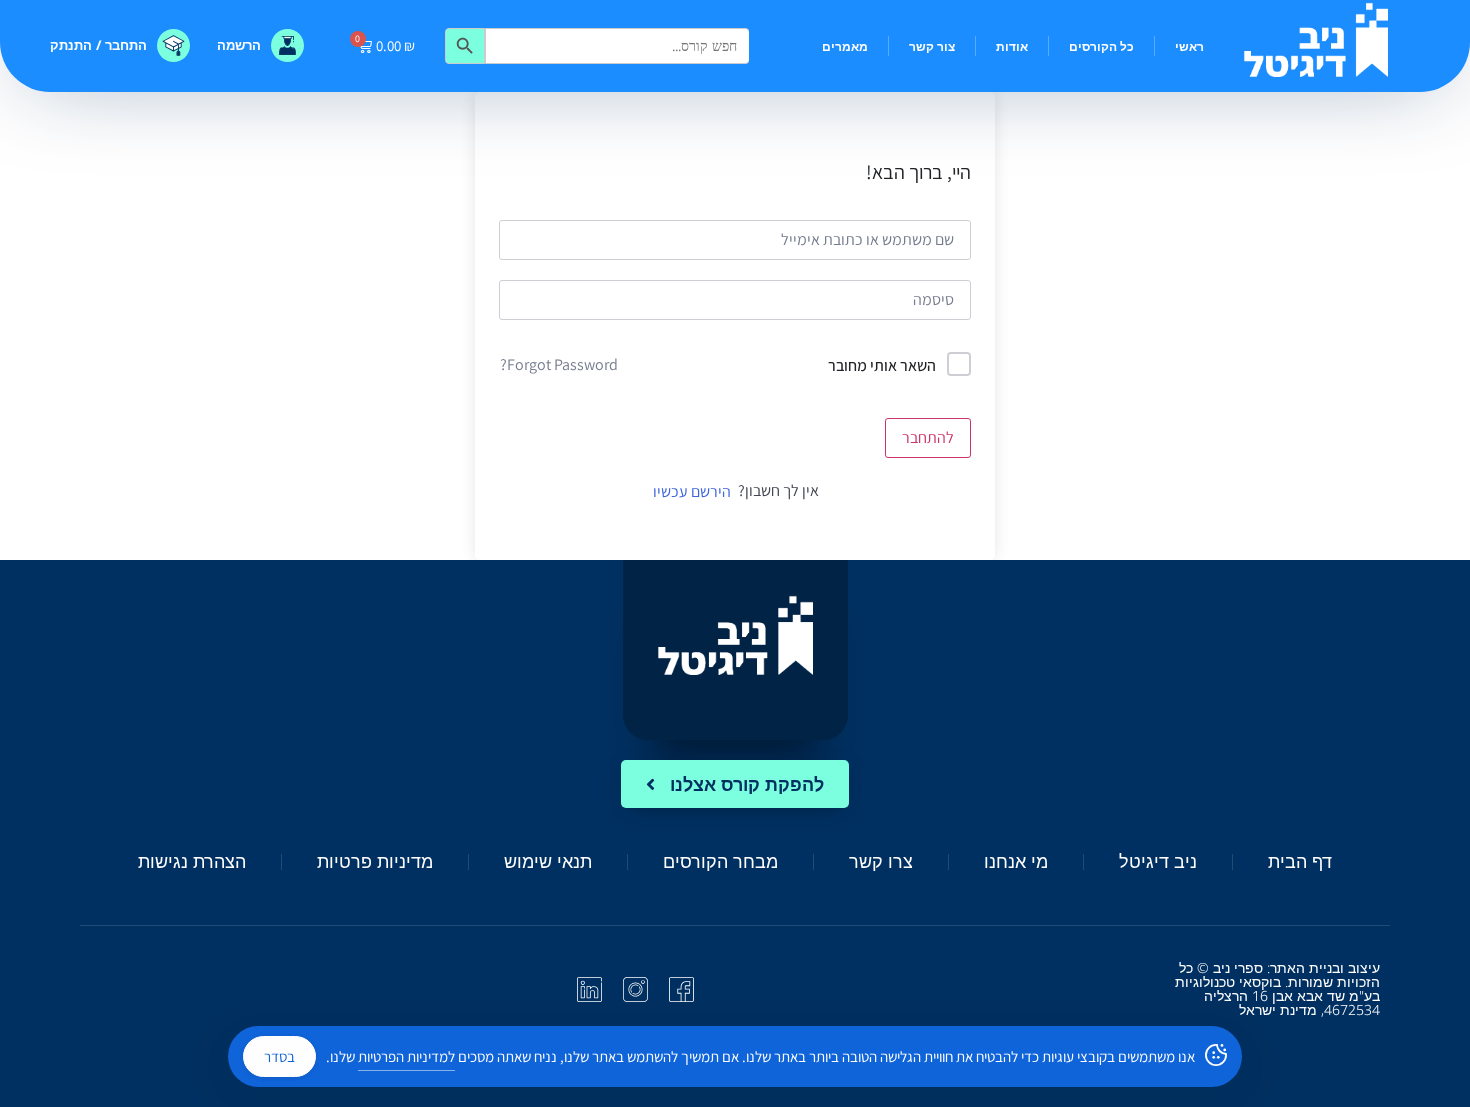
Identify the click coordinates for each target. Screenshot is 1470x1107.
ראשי (1189, 46)
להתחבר (928, 437)
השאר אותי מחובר (882, 365)
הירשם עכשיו (692, 491)
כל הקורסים (1101, 46)
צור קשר (932, 46)
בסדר (279, 1056)
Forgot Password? (559, 364)
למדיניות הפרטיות (406, 1056)
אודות (1012, 46)
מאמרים (845, 46)
